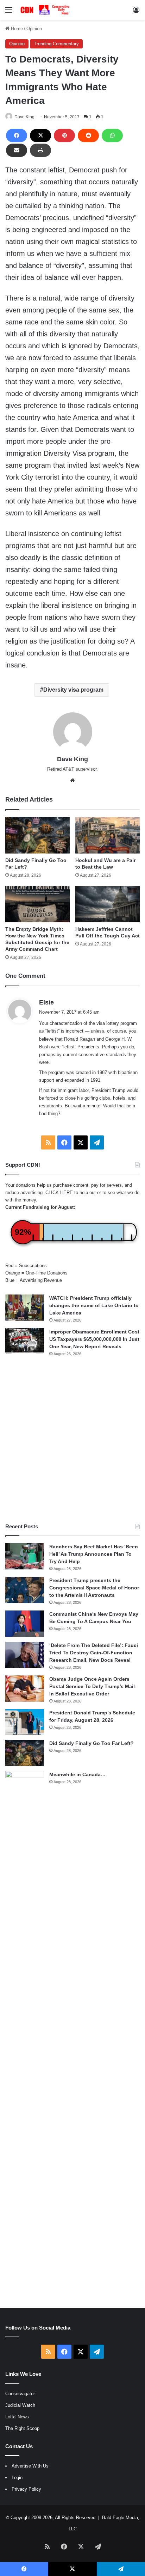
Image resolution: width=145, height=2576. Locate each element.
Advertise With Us (30, 2466)
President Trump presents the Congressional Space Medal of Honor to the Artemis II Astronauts (94, 1588)
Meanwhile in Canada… (77, 1774)
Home (16, 29)
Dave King (24, 117)
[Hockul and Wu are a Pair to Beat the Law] (108, 835)
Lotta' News (17, 2417)
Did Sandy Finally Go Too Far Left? (92, 1743)
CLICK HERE (59, 1193)
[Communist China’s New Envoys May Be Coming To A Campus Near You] (25, 1624)
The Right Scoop (22, 2428)
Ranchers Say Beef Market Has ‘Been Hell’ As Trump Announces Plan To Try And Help (94, 1554)
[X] (40, 136)
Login (17, 2478)
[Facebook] (17, 136)
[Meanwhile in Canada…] (25, 2034)
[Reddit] (88, 136)
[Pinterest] (64, 136)
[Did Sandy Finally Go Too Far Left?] (37, 835)
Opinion (34, 29)
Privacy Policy (26, 2489)
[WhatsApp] (112, 136)
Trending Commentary (56, 44)
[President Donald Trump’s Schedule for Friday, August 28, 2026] (25, 1722)
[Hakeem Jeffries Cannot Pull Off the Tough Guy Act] (108, 904)
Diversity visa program (73, 690)
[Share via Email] (17, 150)
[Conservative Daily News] (46, 10)
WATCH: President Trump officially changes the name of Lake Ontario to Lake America (94, 1305)
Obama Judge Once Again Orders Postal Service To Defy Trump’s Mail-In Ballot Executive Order (93, 1686)
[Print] (40, 150)
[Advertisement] (72, 1440)
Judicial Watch (20, 2405)
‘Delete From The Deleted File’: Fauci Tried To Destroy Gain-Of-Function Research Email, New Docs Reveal (94, 1653)
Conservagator (20, 2394)
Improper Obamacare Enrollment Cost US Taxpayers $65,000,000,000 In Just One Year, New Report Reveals (94, 1339)
